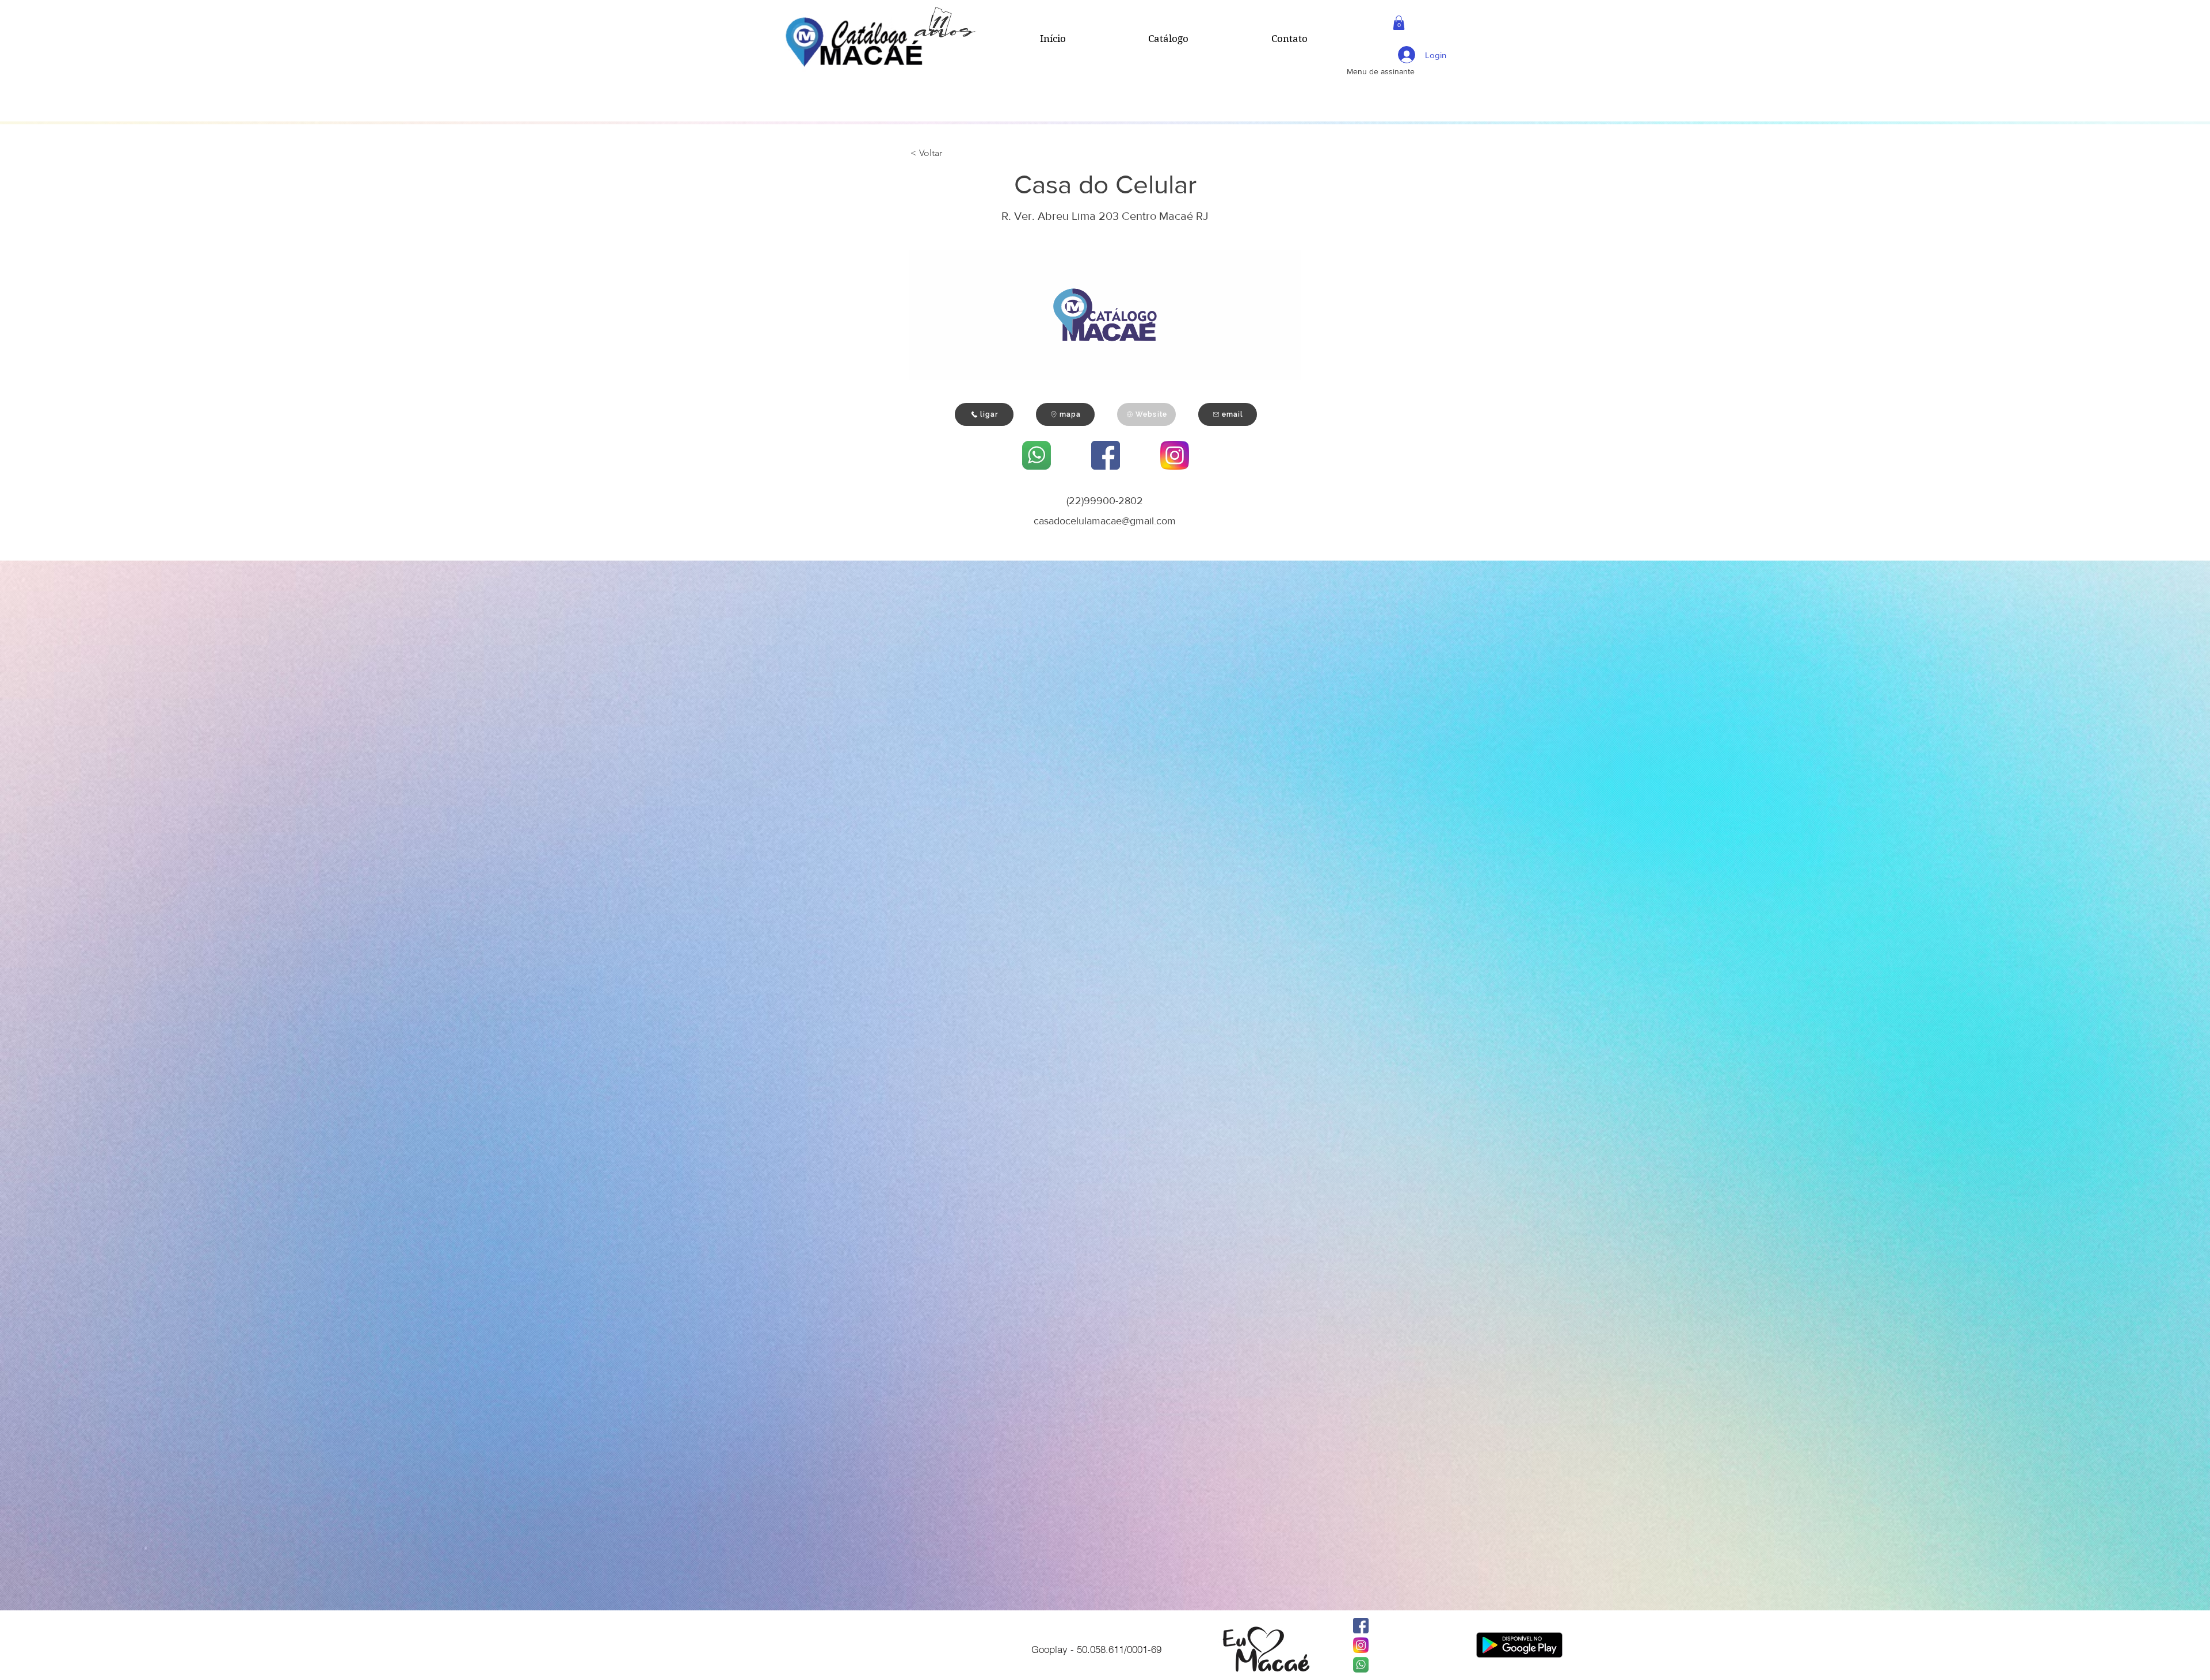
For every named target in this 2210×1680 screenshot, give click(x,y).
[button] (1399, 23)
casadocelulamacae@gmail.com (1105, 521)
